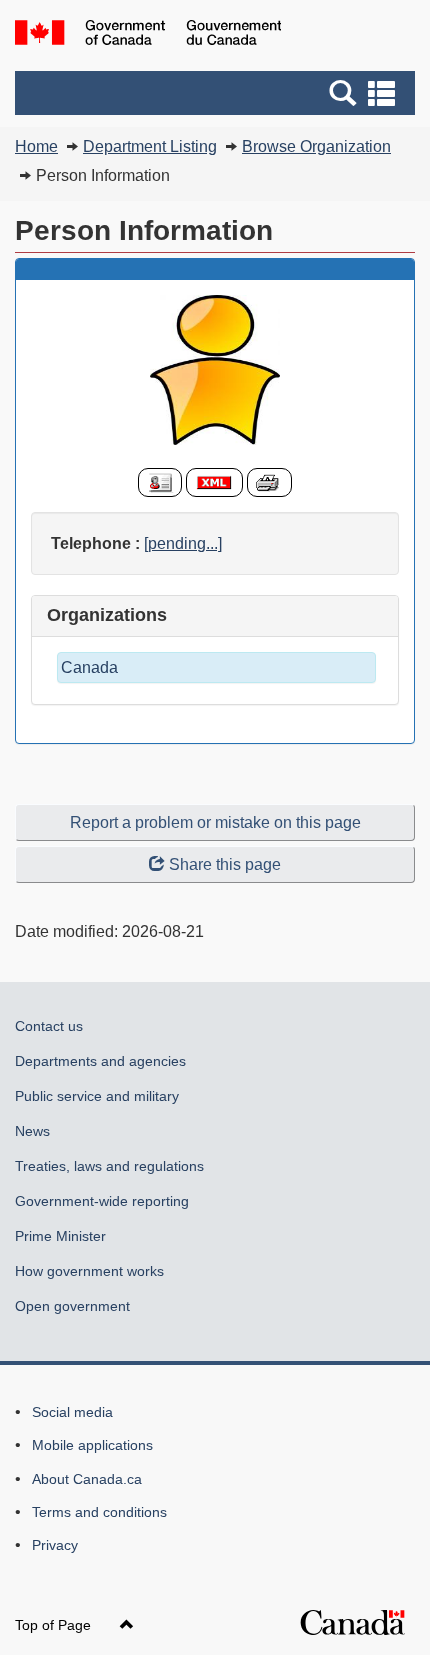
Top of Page (55, 1625)
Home (36, 146)
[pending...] (183, 543)
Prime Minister (60, 1236)
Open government (72, 1306)
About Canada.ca (87, 1479)
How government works (89, 1271)
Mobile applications (92, 1445)
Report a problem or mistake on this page (215, 822)
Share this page (225, 864)
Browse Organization (316, 146)
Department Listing (150, 146)
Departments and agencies (100, 1061)
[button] (217, 93)
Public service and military (97, 1096)
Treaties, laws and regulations (109, 1166)
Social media (72, 1412)
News (32, 1131)
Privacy (55, 1545)
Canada (89, 667)
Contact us (49, 1026)
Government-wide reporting (102, 1201)
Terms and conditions (99, 1512)
